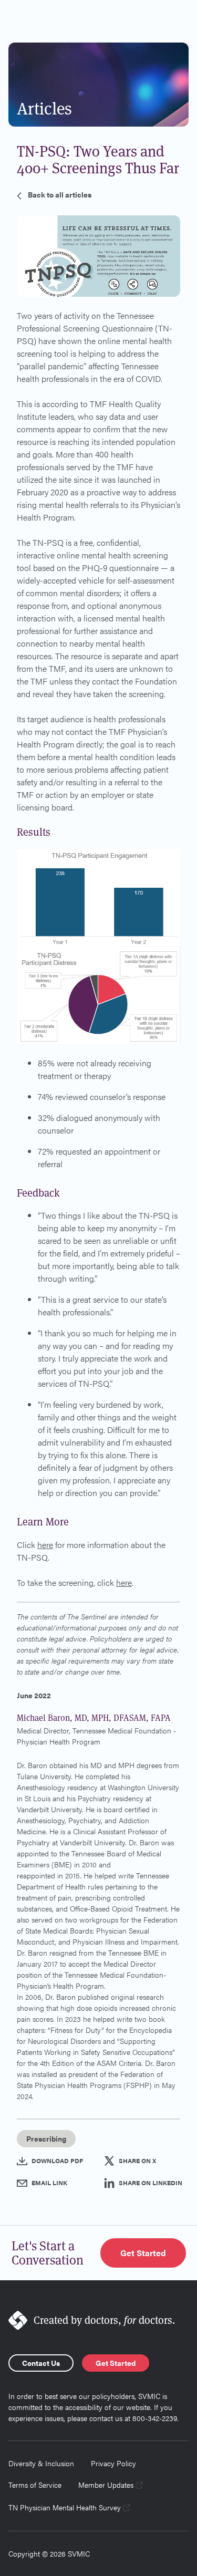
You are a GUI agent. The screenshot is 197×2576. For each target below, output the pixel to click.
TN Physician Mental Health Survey (65, 2507)
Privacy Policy (113, 2463)
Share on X (137, 2160)
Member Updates (106, 2485)
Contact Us (41, 2363)
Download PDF (57, 2160)
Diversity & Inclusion (41, 2463)
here (45, 1545)
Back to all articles (60, 194)
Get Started (143, 2253)
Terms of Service (35, 2485)
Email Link (49, 2183)
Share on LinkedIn (151, 2183)
